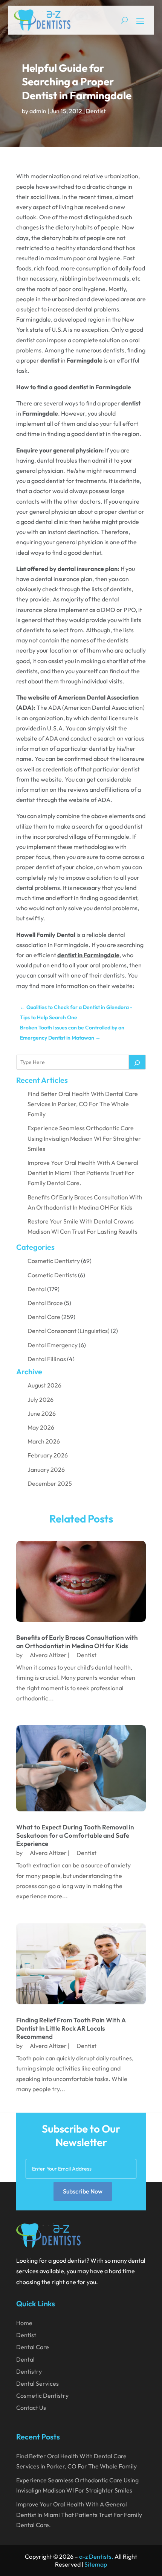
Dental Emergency (53, 1345)
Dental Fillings (47, 1359)
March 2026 (44, 1441)
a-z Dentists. (96, 2556)
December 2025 (50, 1483)
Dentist (96, 111)
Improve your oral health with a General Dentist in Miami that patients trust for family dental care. (83, 1173)
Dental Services (37, 2383)
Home (24, 2323)
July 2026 (40, 1400)
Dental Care (44, 1317)
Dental (37, 1289)
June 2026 (42, 1413)
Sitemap (96, 2564)
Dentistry (29, 2371)
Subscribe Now (83, 2191)
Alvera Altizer (48, 1655)
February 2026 (48, 1455)
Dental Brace (45, 1303)
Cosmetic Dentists (52, 1275)
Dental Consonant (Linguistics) (69, 1331)
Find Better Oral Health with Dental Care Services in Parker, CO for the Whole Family (83, 1104)
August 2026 (44, 1385)
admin (38, 111)
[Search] (137, 1062)
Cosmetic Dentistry (54, 1261)
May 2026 (41, 1427)
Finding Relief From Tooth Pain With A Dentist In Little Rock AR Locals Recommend (71, 2028)
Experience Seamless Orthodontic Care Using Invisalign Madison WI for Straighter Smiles (84, 1138)
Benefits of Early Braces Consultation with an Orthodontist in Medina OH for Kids (77, 1642)
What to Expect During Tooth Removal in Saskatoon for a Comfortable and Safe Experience (75, 1835)
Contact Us (31, 2408)
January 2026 (46, 1469)
